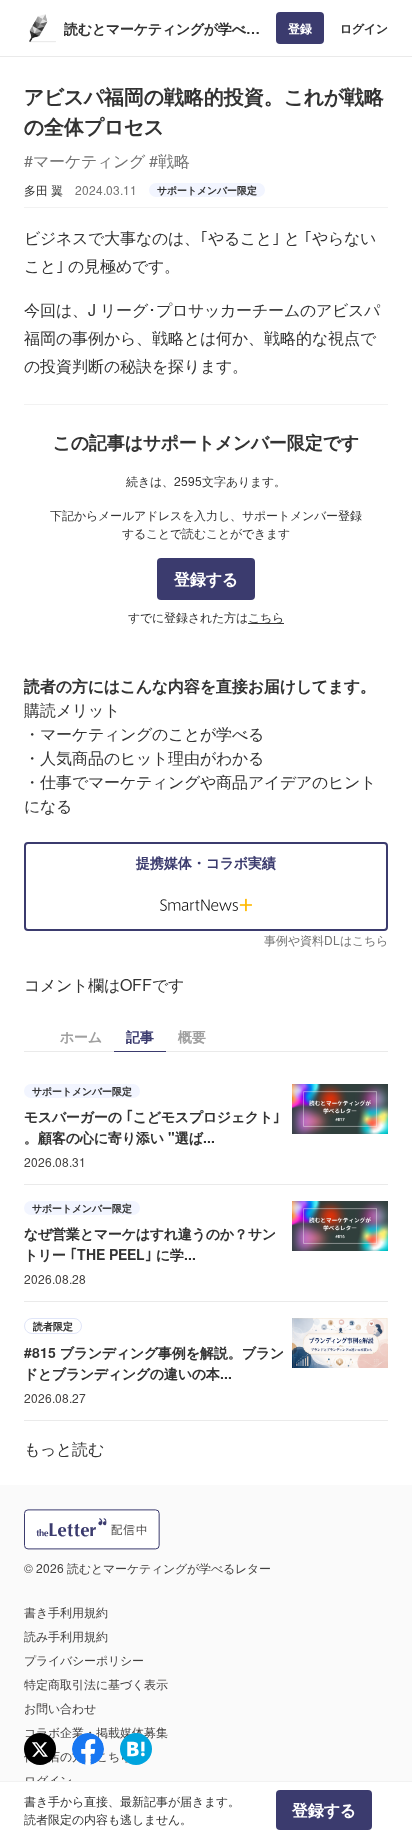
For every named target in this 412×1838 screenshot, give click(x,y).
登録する (206, 578)
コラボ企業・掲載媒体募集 (96, 1731)
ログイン (364, 28)
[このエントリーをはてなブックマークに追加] (136, 1749)
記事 (140, 1036)
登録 (300, 28)
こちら (266, 616)
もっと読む (64, 1448)
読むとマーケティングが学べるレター (162, 28)
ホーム (81, 1036)
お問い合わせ (60, 1707)
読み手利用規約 (66, 1635)
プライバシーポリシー (84, 1659)
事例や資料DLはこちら (326, 939)
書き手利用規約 (66, 1611)
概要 (192, 1036)
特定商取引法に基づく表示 (96, 1683)
